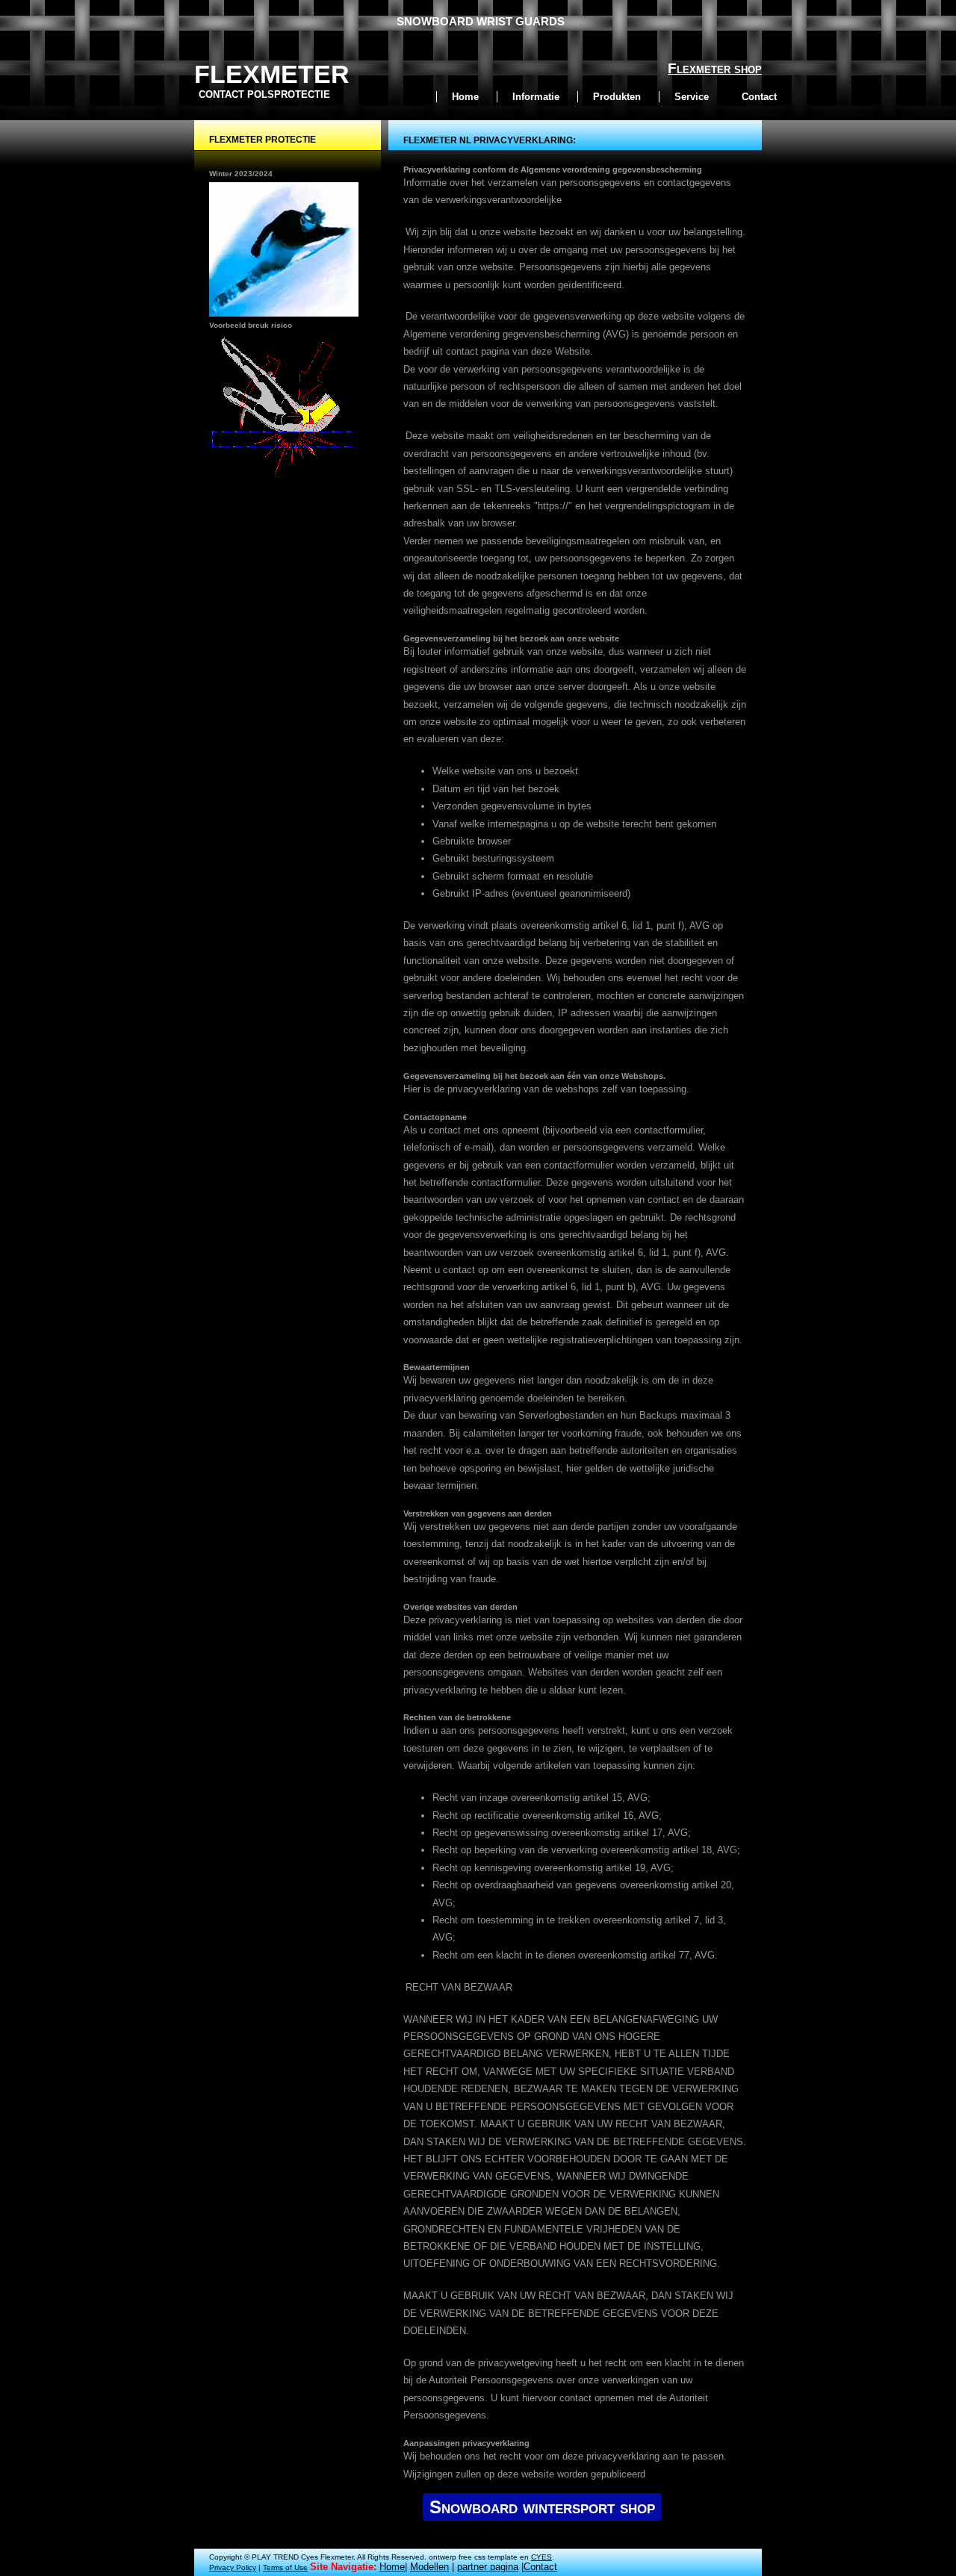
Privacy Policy (233, 2567)
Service (692, 97)
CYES (541, 2557)
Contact (759, 97)
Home (465, 97)
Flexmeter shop (715, 68)
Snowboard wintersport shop (542, 2507)
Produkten (617, 97)
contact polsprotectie (264, 94)
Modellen (429, 2567)
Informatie (536, 97)
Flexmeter (272, 74)
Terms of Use (285, 2567)
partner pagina (488, 2567)
